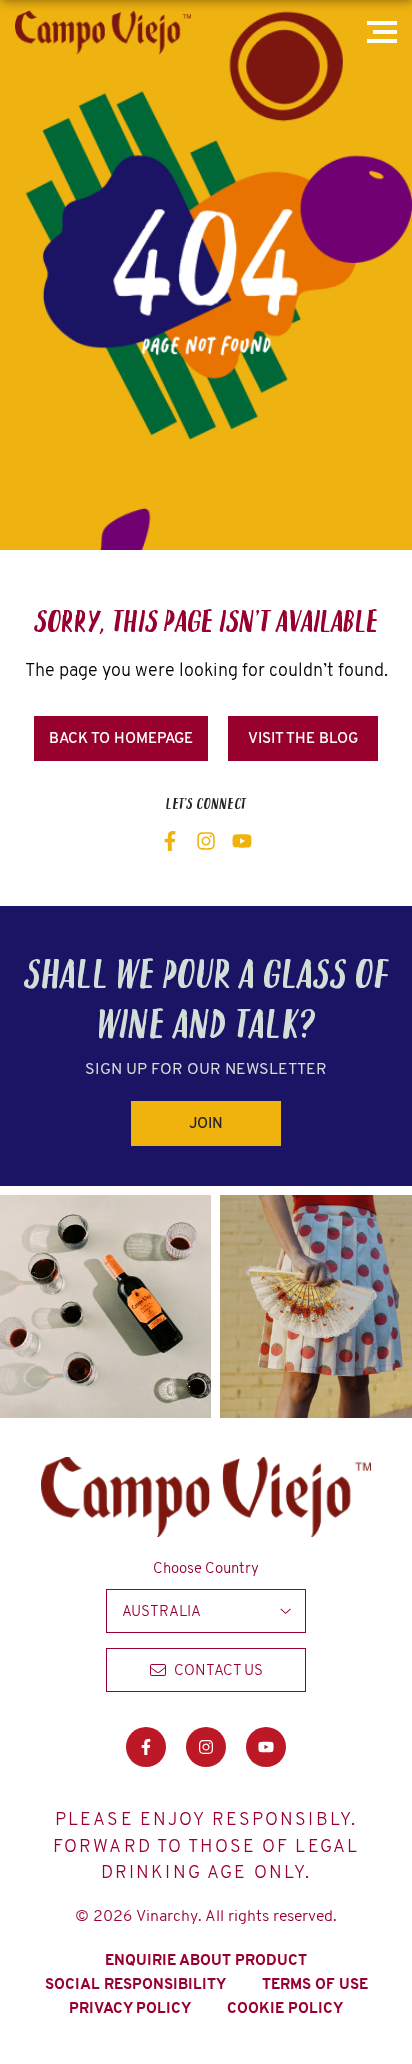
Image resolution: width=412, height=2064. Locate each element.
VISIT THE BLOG (303, 738)
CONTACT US (218, 1670)
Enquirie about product (206, 1960)
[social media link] (170, 841)
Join (206, 1123)
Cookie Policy (285, 2008)
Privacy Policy (130, 2008)
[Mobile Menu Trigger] (385, 32)
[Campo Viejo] (103, 32)
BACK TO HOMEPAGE (121, 738)
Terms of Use (315, 1984)
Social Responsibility (135, 1984)
